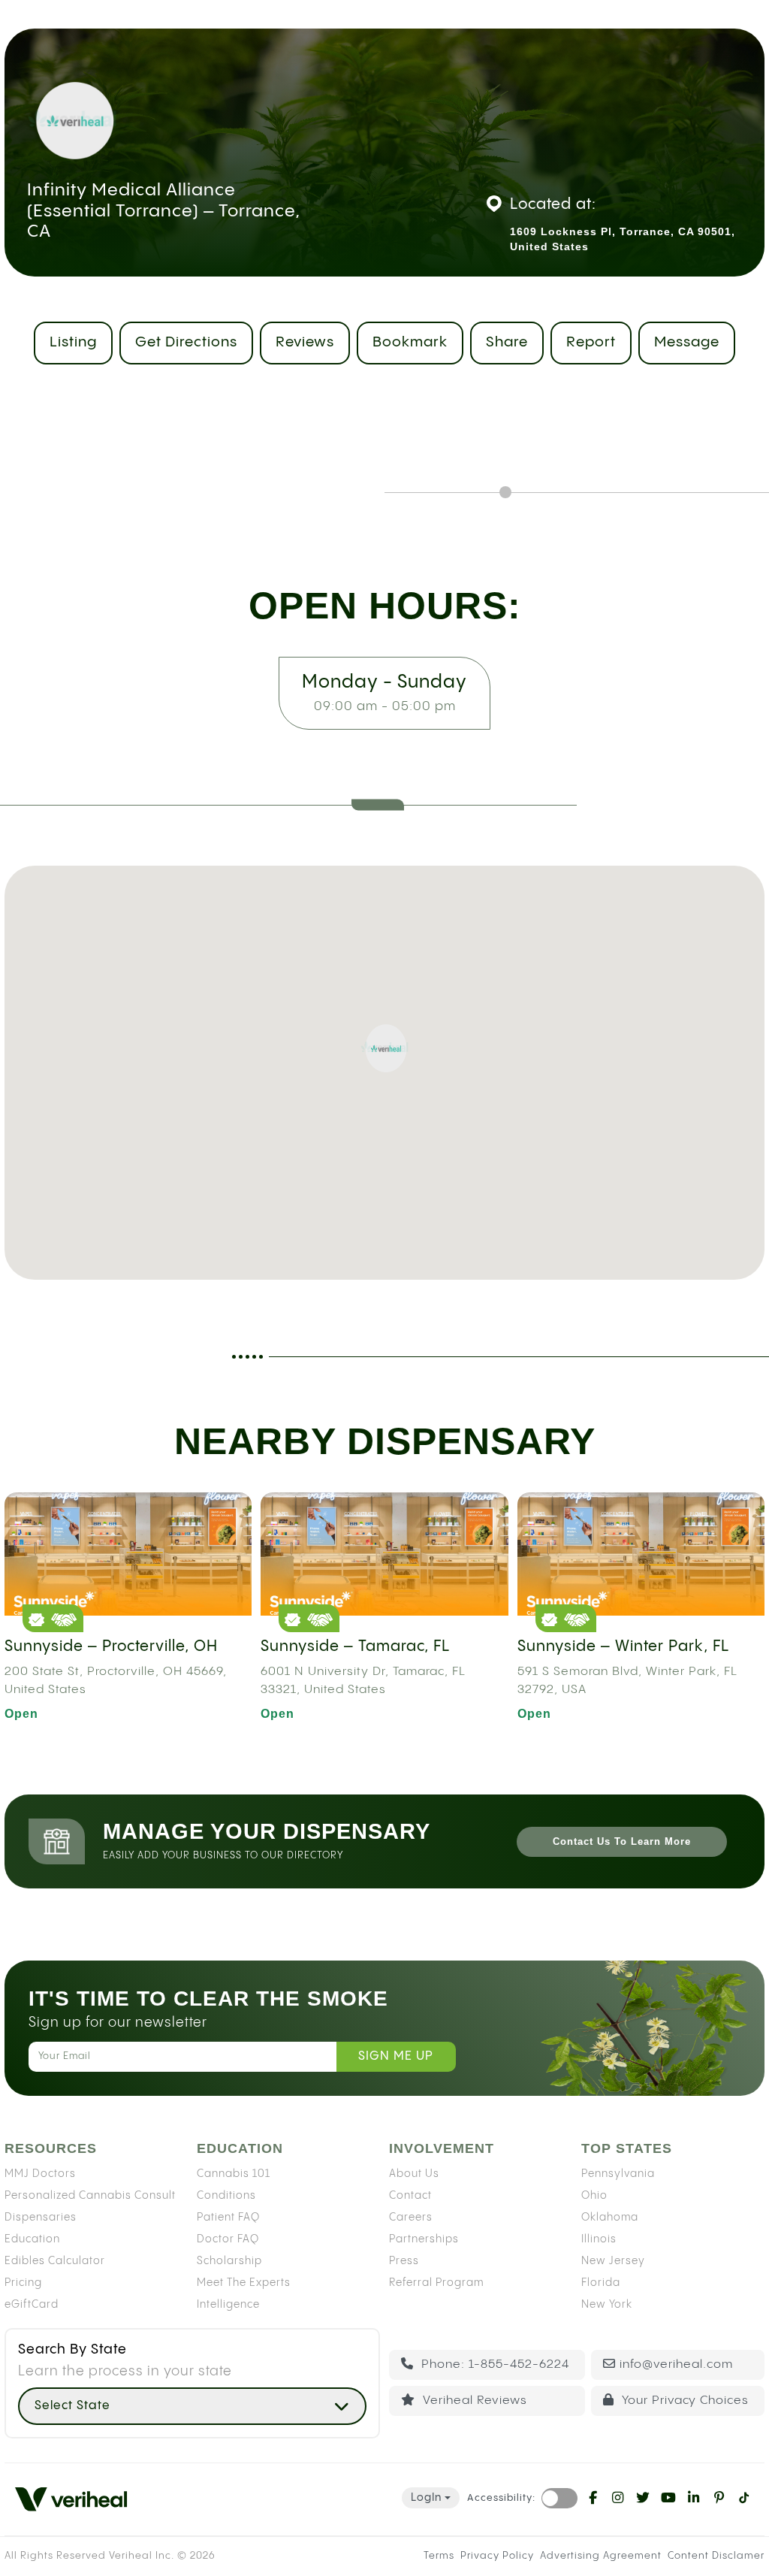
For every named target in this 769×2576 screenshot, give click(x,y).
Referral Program (436, 2283)
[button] (384, 1048)
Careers (411, 2218)
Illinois (599, 2239)
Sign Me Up (396, 2056)
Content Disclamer (716, 2556)
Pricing (23, 2283)
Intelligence (228, 2305)
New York (607, 2305)
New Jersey (613, 2261)
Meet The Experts (244, 2283)
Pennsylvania (618, 2174)
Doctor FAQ (228, 2239)
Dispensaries (41, 2218)
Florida (601, 2283)
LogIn (426, 2498)
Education (32, 2239)
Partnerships (424, 2239)
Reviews (305, 342)
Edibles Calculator (55, 2261)
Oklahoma (610, 2218)
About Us (414, 2174)
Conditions (226, 2196)
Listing (73, 342)
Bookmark (410, 342)
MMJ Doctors (40, 2174)
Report (591, 342)
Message (687, 342)
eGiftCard (32, 2305)
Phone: (493, 2364)
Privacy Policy (497, 2556)
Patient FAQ (228, 2218)
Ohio (594, 2196)
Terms (439, 2556)
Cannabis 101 (234, 2174)
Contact (410, 2196)
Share (507, 342)
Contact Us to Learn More (622, 1841)
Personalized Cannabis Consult (90, 2196)
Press (404, 2261)
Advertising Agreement (601, 2556)
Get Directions (186, 342)
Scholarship (229, 2261)
